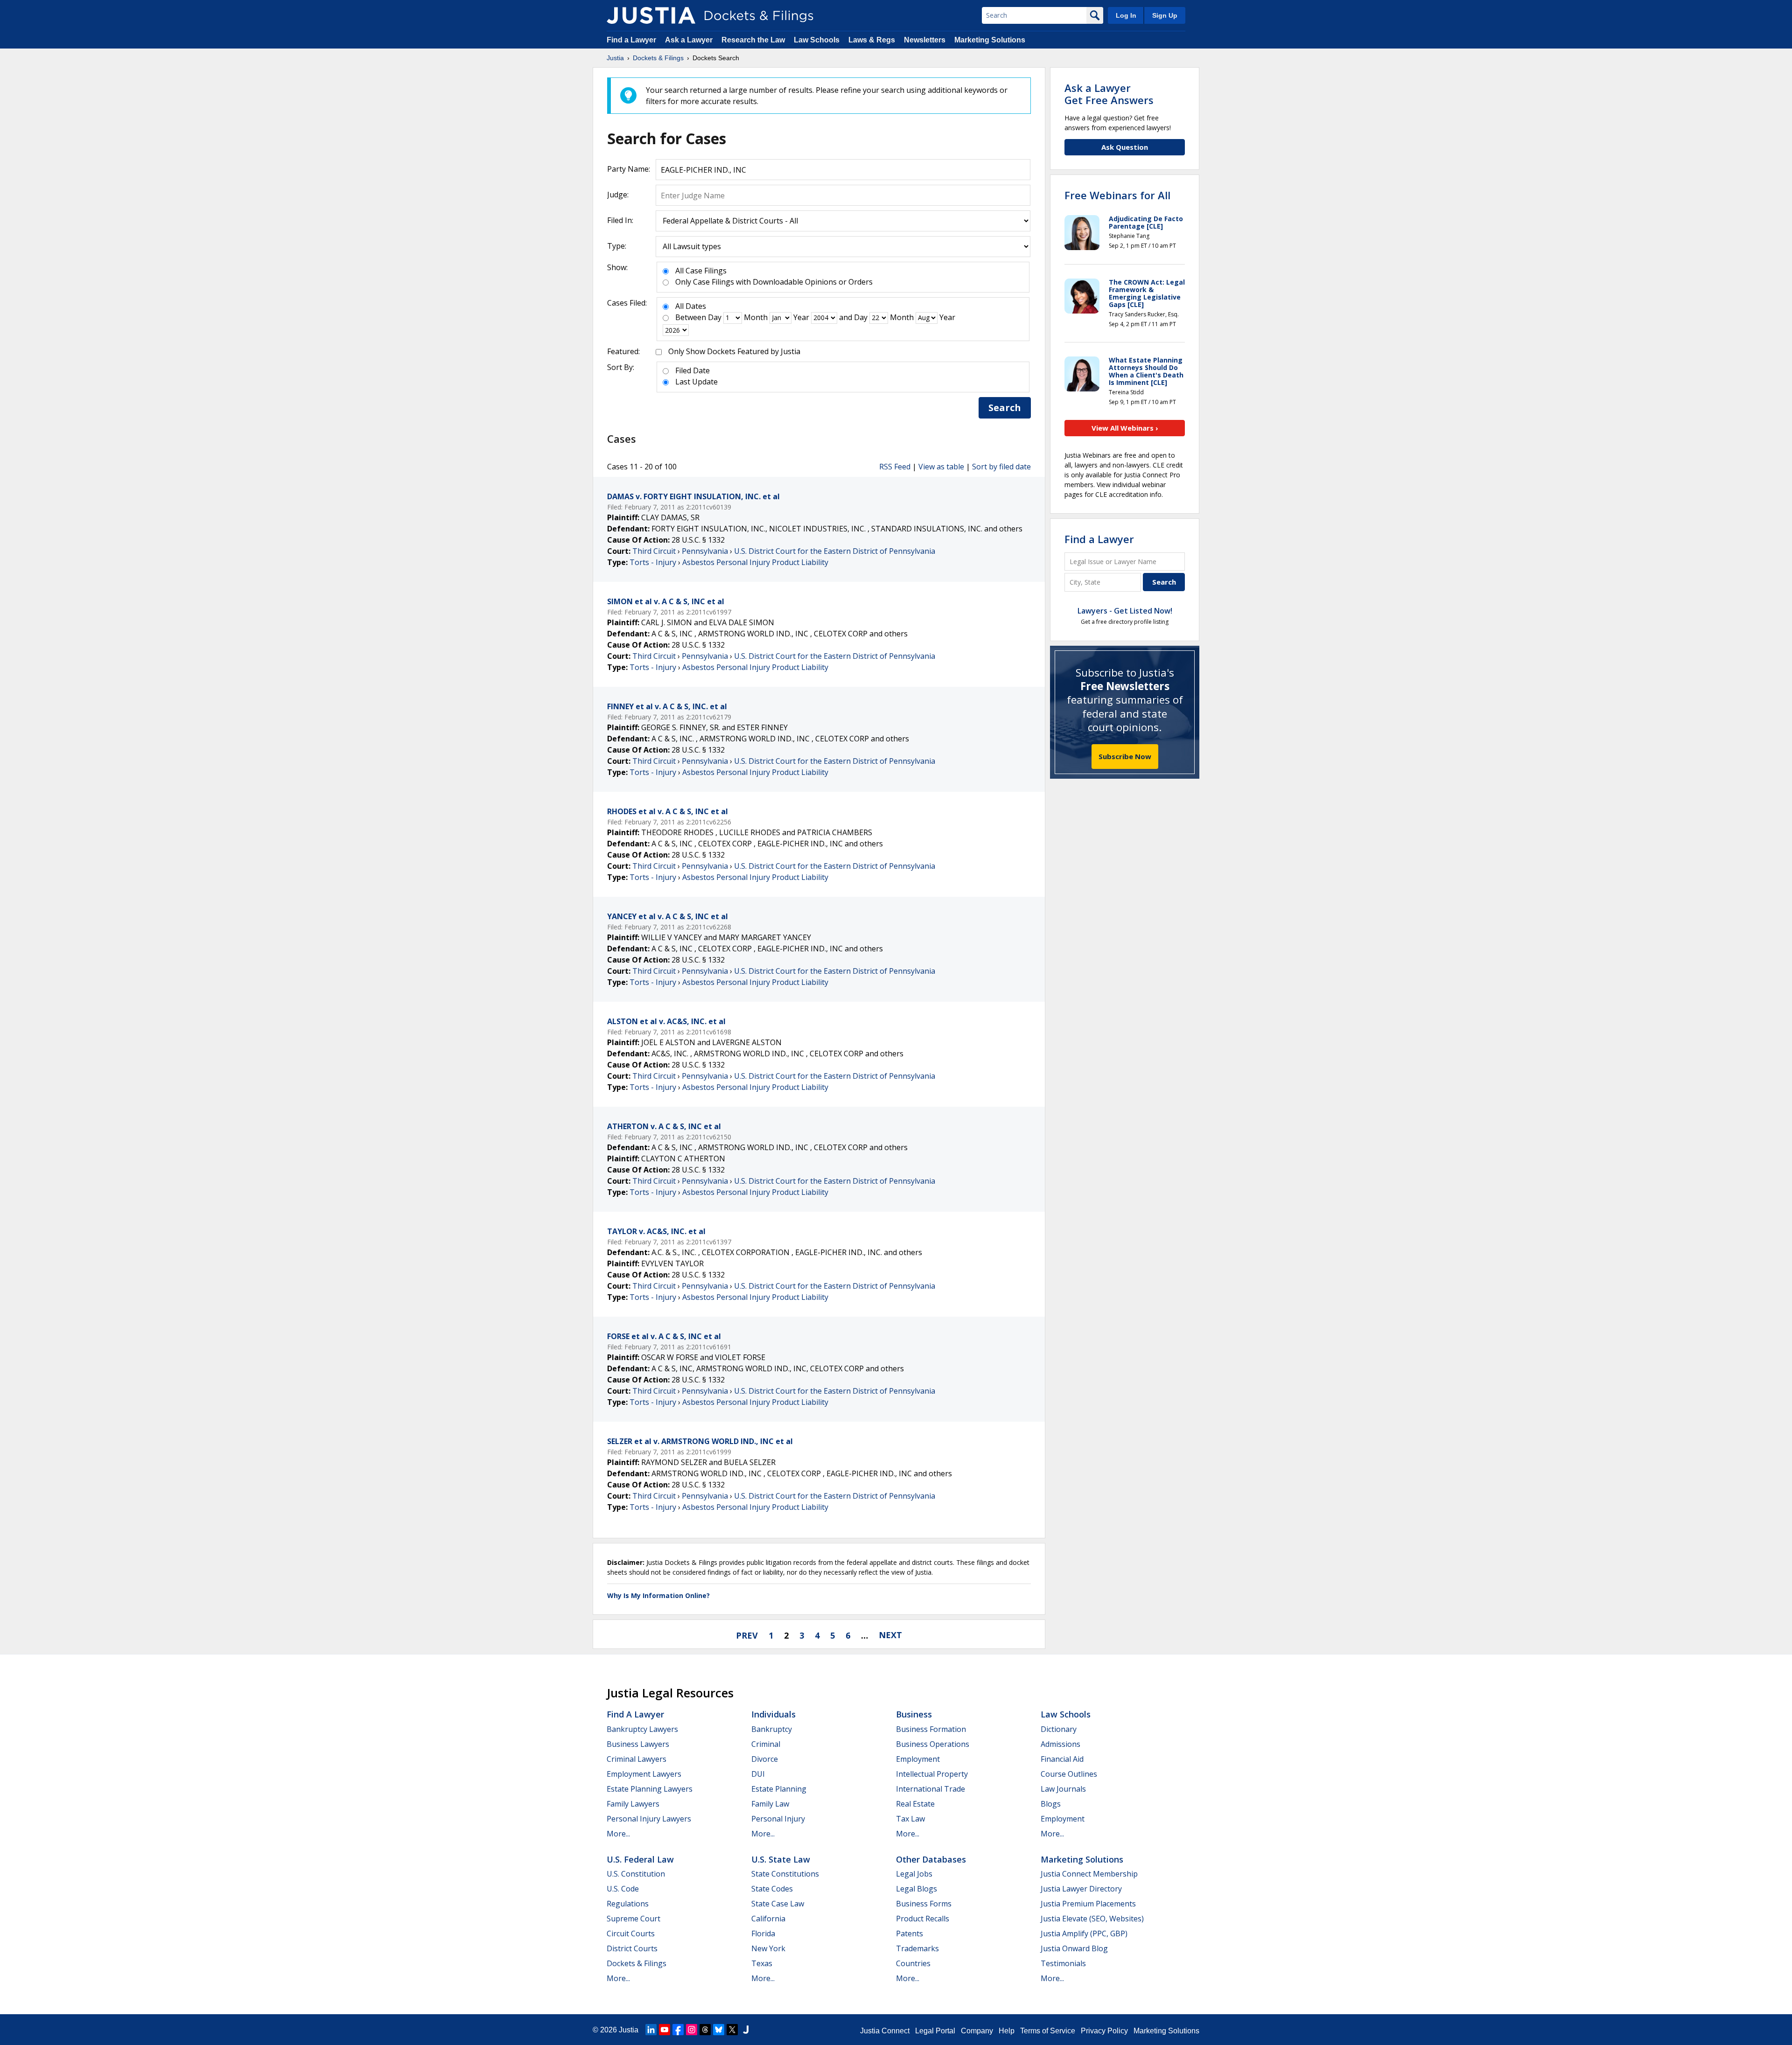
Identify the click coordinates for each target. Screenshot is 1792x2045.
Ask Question (1125, 147)
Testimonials (1063, 1963)
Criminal (766, 1744)
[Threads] (705, 2030)
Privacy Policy (1104, 2031)
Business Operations (933, 1744)
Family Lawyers (633, 1804)
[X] (732, 2030)
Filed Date (693, 370)
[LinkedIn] (651, 2030)
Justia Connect (885, 2031)
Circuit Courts (631, 1933)
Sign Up (1165, 15)
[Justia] (651, 15)
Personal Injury (778, 1819)
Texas (762, 1963)
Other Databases (931, 1859)
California (768, 1919)
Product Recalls (923, 1919)
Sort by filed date (1001, 467)
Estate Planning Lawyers (650, 1789)
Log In (1126, 15)
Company (977, 2031)
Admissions (1060, 1744)
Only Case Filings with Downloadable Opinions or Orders (774, 282)
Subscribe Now (1125, 756)
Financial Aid (1062, 1759)
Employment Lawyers (644, 1774)
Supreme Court (633, 1919)
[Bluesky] (719, 2030)
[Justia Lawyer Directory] (746, 2030)
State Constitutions (785, 1874)
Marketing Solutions (990, 40)
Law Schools (817, 40)
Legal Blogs (917, 1889)
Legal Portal (935, 2031)
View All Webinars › (1125, 428)
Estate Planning (779, 1789)
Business (914, 1714)
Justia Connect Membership (1089, 1874)
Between (691, 317)
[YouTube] (665, 2030)
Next (890, 1635)
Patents (910, 1933)
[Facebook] (678, 2030)
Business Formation (931, 1729)
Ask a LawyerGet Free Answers (1109, 94)
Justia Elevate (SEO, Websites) (1092, 1919)
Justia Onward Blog (1074, 1948)
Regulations (628, 1904)
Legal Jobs (914, 1874)
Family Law (770, 1804)
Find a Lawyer (631, 40)
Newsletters (925, 40)
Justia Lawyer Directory (1081, 1889)
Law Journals (1063, 1789)
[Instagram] (692, 2030)
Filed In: (620, 220)
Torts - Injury (653, 562)
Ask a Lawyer (690, 40)
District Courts (632, 1948)
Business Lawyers (638, 1744)
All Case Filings (701, 271)
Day (715, 317)
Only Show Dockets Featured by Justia (734, 351)
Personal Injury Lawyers (649, 1819)
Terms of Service (1048, 2031)
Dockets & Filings (637, 1963)
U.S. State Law (781, 1859)
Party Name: (629, 169)
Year (801, 317)
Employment (918, 1759)
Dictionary (1059, 1729)
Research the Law (753, 40)
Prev (747, 1635)
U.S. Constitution (636, 1874)
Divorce (765, 1759)
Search (1005, 408)
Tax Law (910, 1819)
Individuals (773, 1714)
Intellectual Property (932, 1774)
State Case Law (778, 1904)
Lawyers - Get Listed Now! (1125, 611)
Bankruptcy (772, 1729)
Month (756, 317)
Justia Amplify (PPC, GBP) (1084, 1933)
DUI (758, 1774)
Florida (763, 1933)
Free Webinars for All (1117, 195)
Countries (913, 1963)
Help (1007, 2031)
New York (768, 1948)
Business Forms (924, 1904)
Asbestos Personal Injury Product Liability (755, 562)
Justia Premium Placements (1088, 1904)
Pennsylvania (705, 551)
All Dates (691, 306)
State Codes (772, 1889)
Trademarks (917, 1948)
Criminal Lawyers (637, 1759)
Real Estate (915, 1804)
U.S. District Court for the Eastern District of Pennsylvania (835, 551)
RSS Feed (895, 467)
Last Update (696, 382)
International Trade (931, 1789)
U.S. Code (623, 1889)
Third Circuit (654, 551)
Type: (617, 246)
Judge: (618, 195)
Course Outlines (1069, 1774)
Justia (629, 2030)
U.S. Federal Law (640, 1859)
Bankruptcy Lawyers (642, 1729)
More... (618, 1834)
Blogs (1051, 1804)
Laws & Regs (872, 40)
